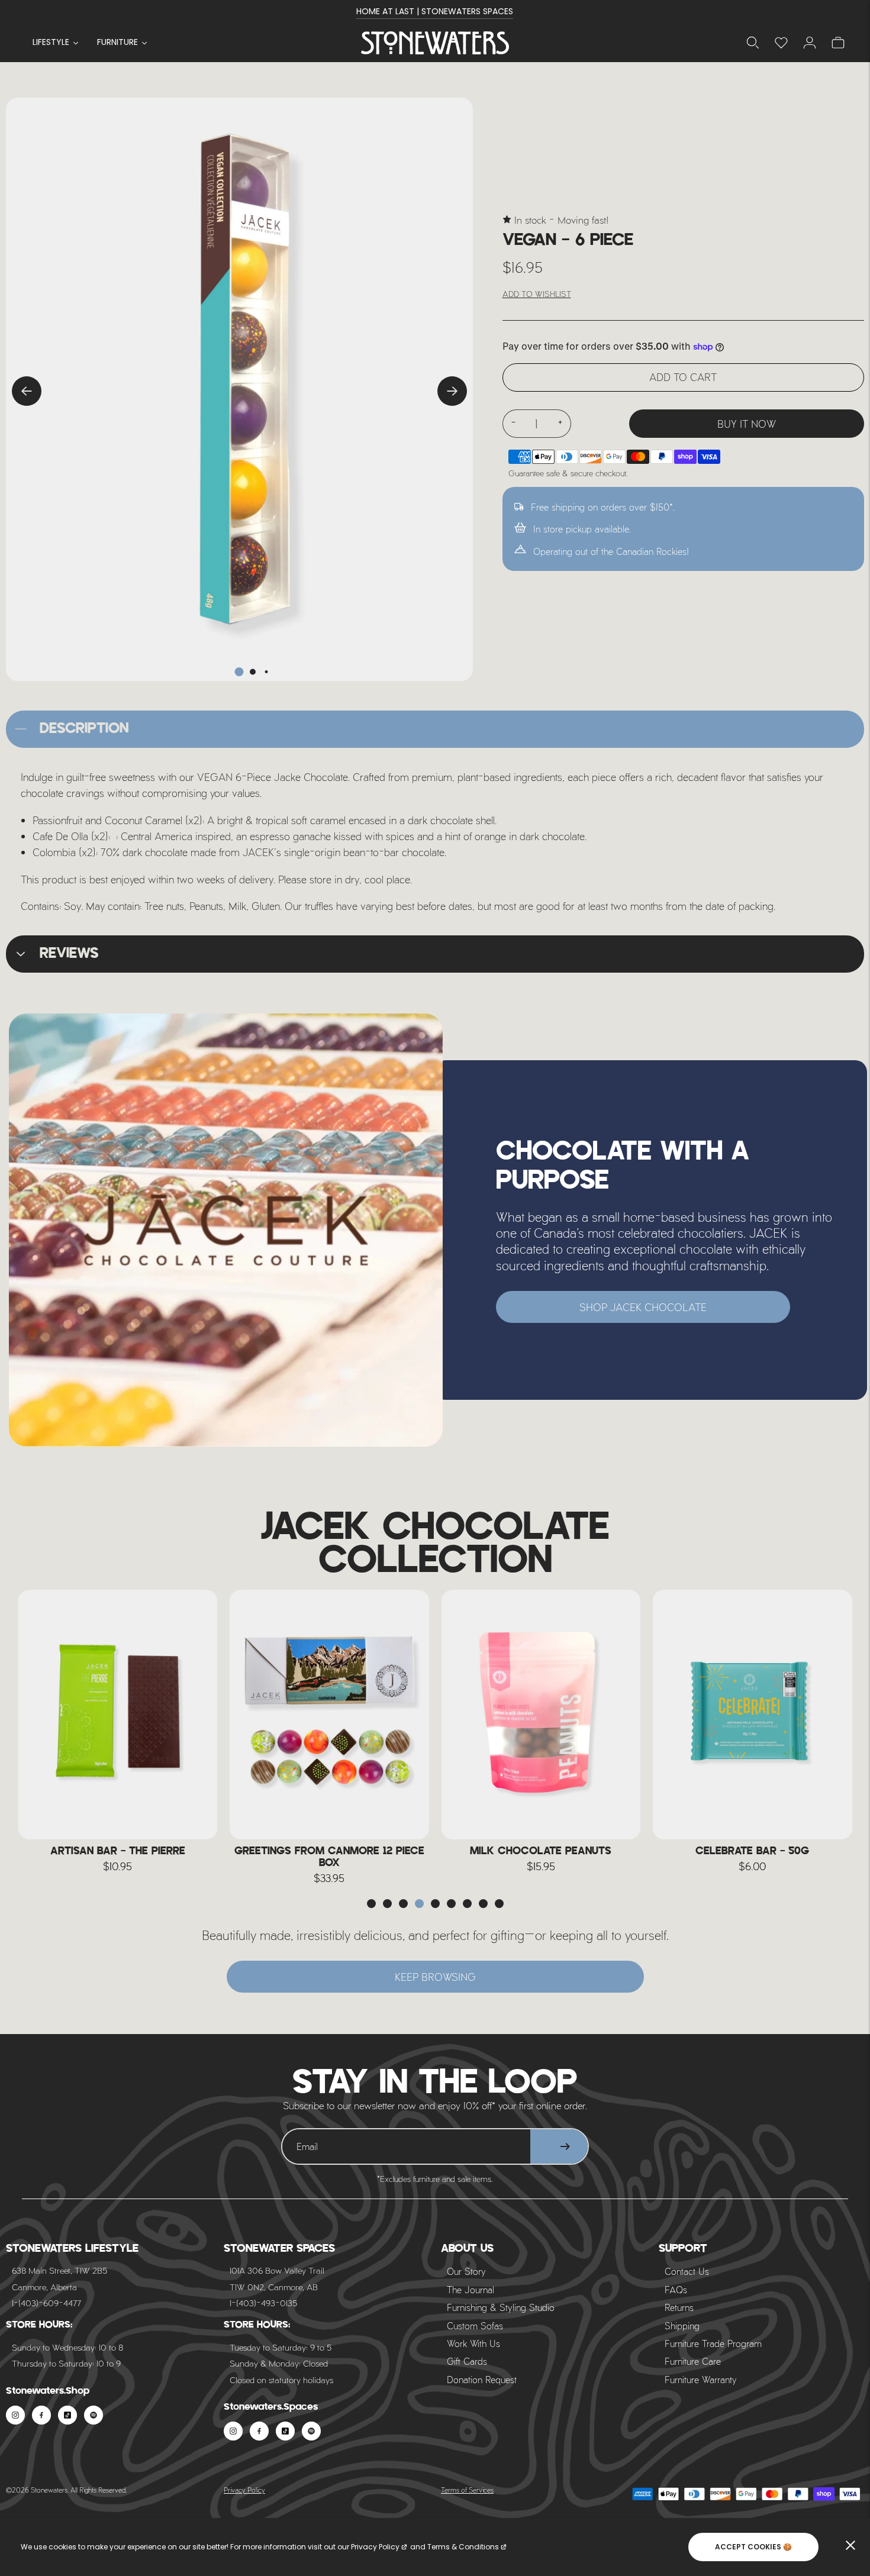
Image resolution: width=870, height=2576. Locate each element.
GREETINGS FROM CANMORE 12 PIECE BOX (117, 1857)
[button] (371, 1904)
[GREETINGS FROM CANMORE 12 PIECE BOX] (118, 1715)
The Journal (471, 2289)
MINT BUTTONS (752, 1851)
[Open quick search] (753, 43)
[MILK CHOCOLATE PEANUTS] (330, 1715)
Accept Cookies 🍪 (753, 2547)
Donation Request (482, 2379)
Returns (679, 2307)
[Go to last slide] (27, 391)
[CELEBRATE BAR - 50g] (541, 1715)
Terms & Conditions (463, 2547)
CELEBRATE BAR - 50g (541, 1851)
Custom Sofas (475, 2325)
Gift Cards (467, 2361)
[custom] (15, 2415)
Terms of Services (467, 2490)
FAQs (676, 2289)
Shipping (682, 2325)
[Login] (781, 43)
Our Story (466, 2271)
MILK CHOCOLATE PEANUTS (329, 1851)
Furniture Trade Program (713, 2343)
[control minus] (513, 424)
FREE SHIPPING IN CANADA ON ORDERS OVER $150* (435, 11)
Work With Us (473, 2343)
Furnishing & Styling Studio (501, 2307)
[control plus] (560, 424)
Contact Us (687, 2271)
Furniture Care (693, 2361)
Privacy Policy (244, 2490)
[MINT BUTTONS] (753, 1715)
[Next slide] (452, 391)
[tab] (239, 672)
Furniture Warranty (701, 2379)
